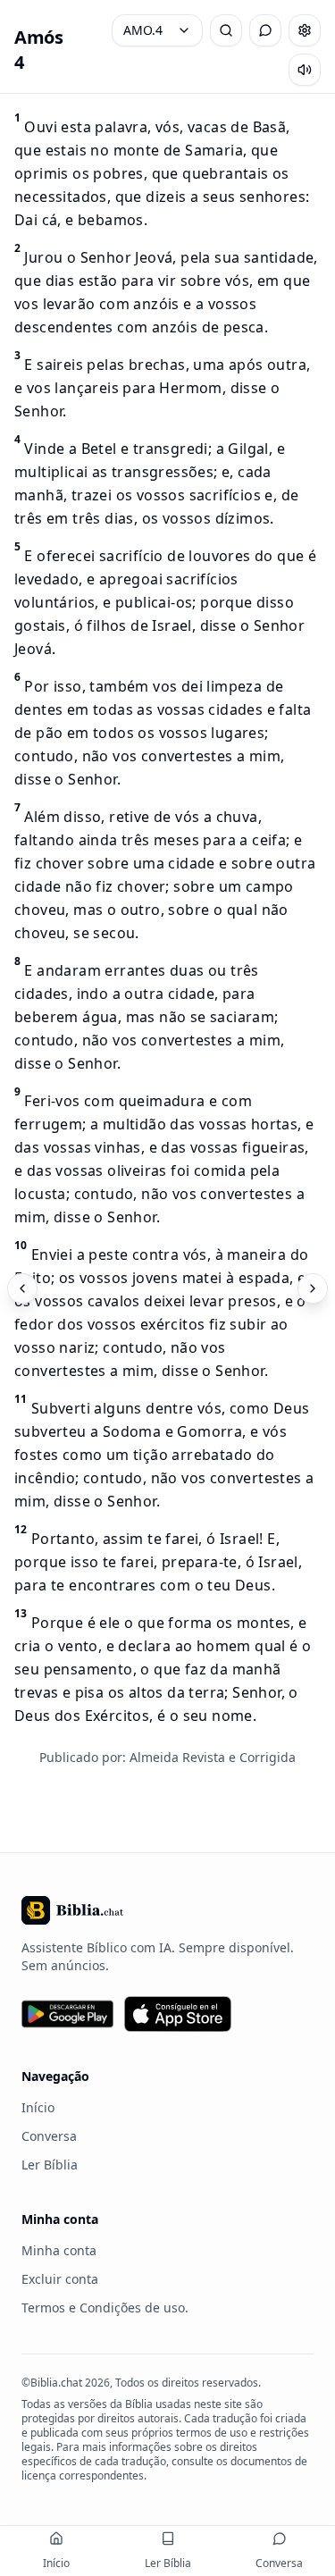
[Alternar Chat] (265, 30)
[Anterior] (22, 1288)
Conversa (49, 2136)
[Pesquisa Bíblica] (226, 30)
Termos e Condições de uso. (105, 2307)
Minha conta (59, 2250)
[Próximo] (313, 1288)
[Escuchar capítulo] (305, 70)
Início (38, 2107)
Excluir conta (60, 2279)
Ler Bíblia (50, 2165)
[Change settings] (305, 30)
